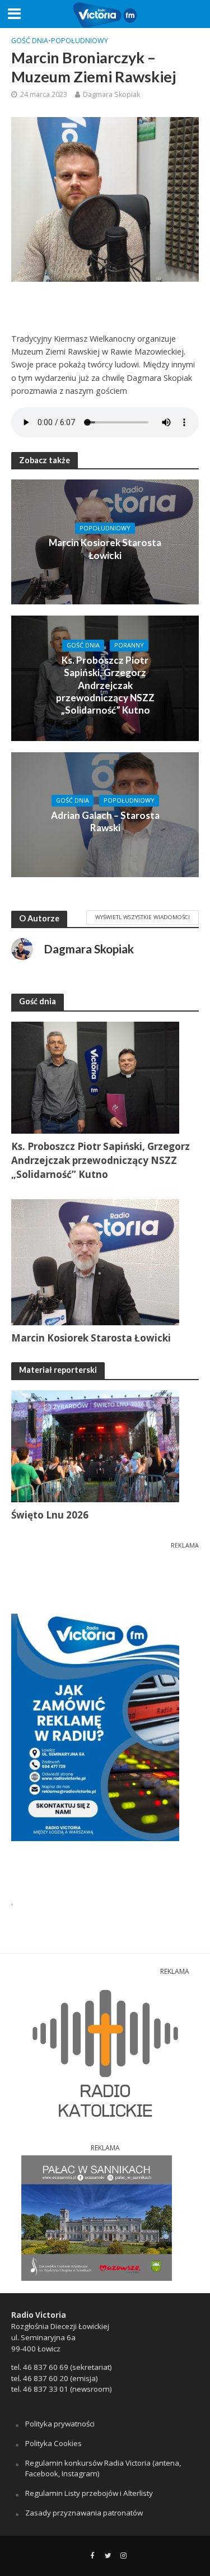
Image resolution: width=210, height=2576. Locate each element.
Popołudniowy (80, 41)
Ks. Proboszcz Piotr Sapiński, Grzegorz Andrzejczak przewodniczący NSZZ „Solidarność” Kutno (105, 685)
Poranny (129, 645)
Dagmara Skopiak (111, 94)
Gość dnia (30, 41)
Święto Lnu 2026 (50, 1515)
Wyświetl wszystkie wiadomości (143, 917)
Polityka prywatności (60, 2424)
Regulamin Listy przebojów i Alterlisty (89, 2493)
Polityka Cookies (53, 2443)
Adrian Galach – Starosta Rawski (105, 821)
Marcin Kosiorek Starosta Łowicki (105, 549)
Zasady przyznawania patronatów (84, 2513)
